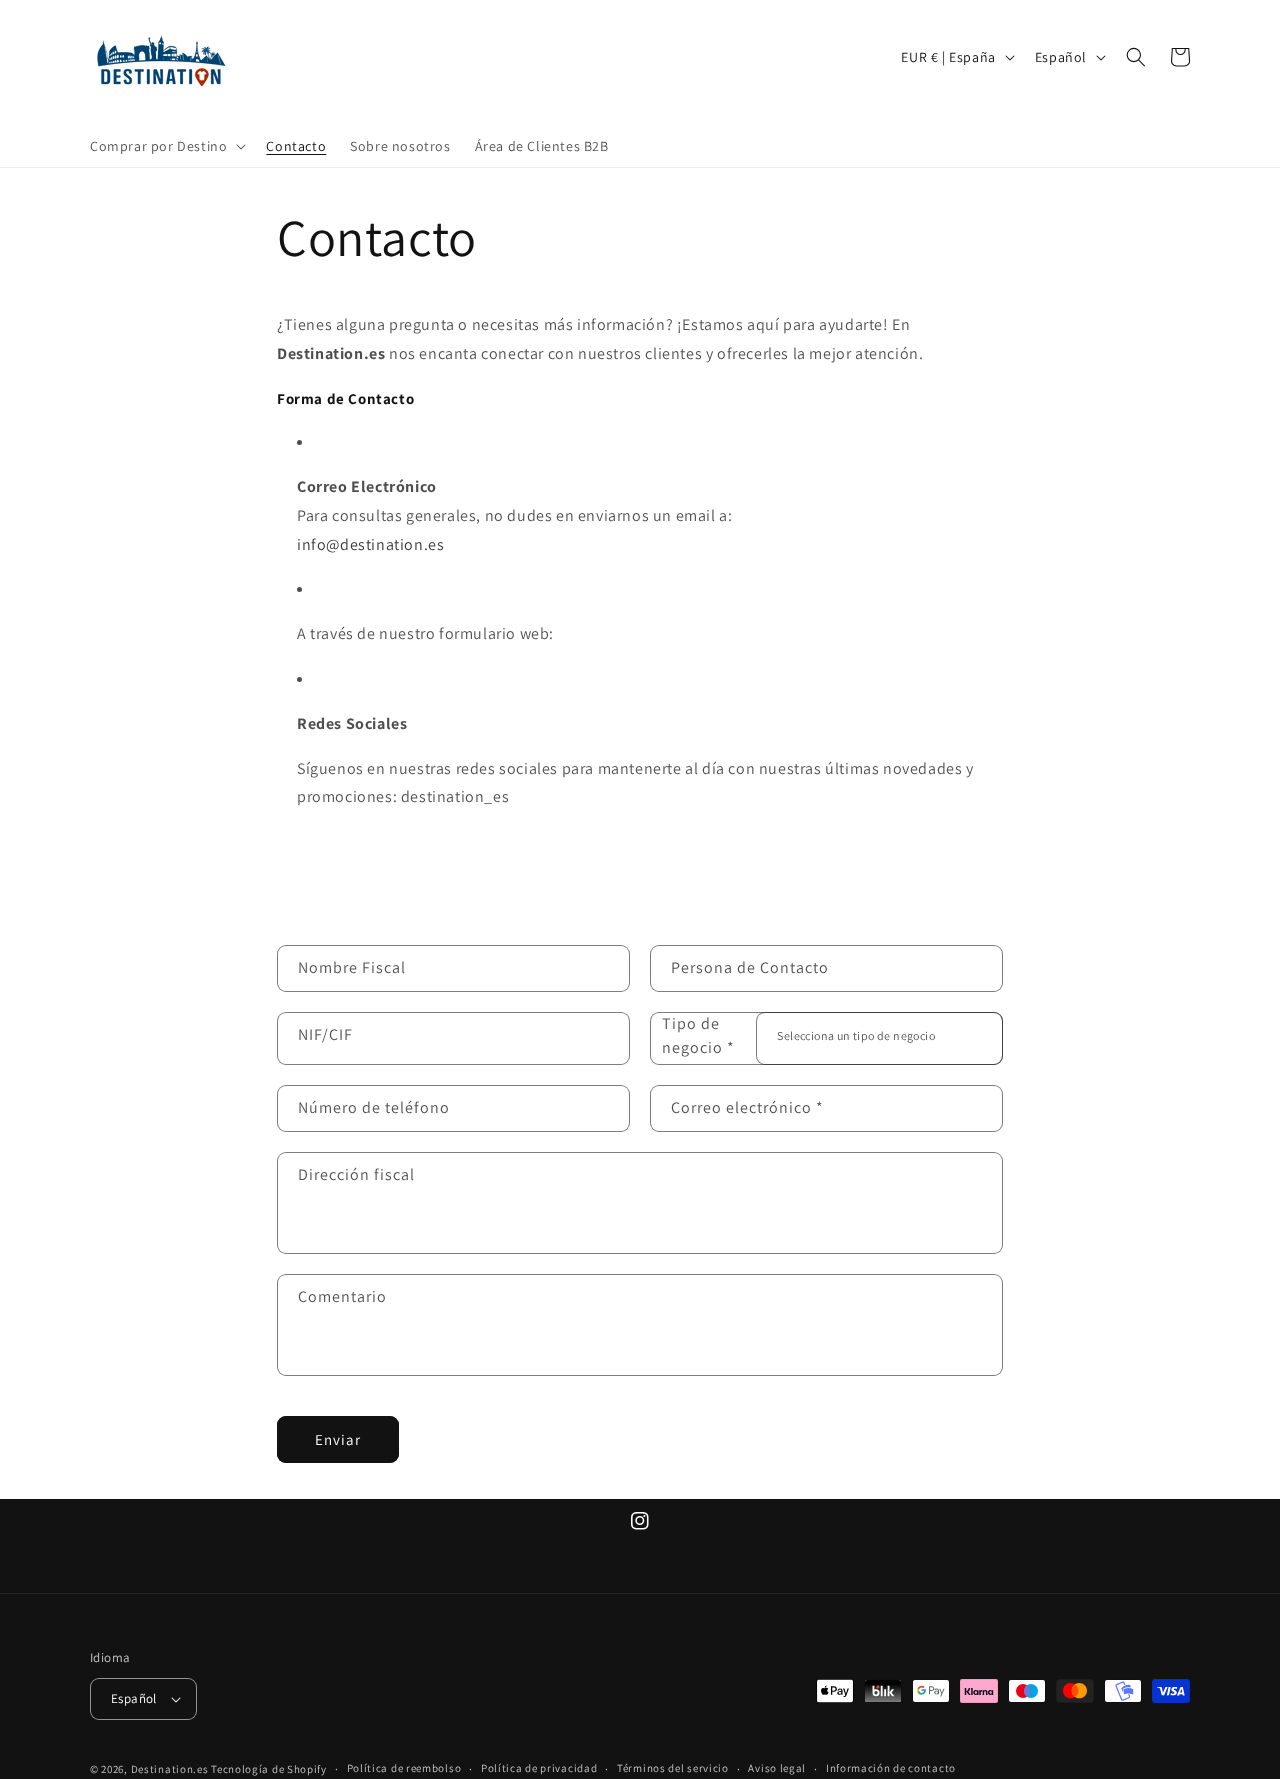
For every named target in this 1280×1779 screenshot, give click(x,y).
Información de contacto (891, 1768)
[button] (166, 146)
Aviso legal (777, 1768)
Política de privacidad (539, 1768)
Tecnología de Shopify (269, 1769)
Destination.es (170, 1769)
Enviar (338, 1439)
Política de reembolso (404, 1768)
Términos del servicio (673, 1768)
